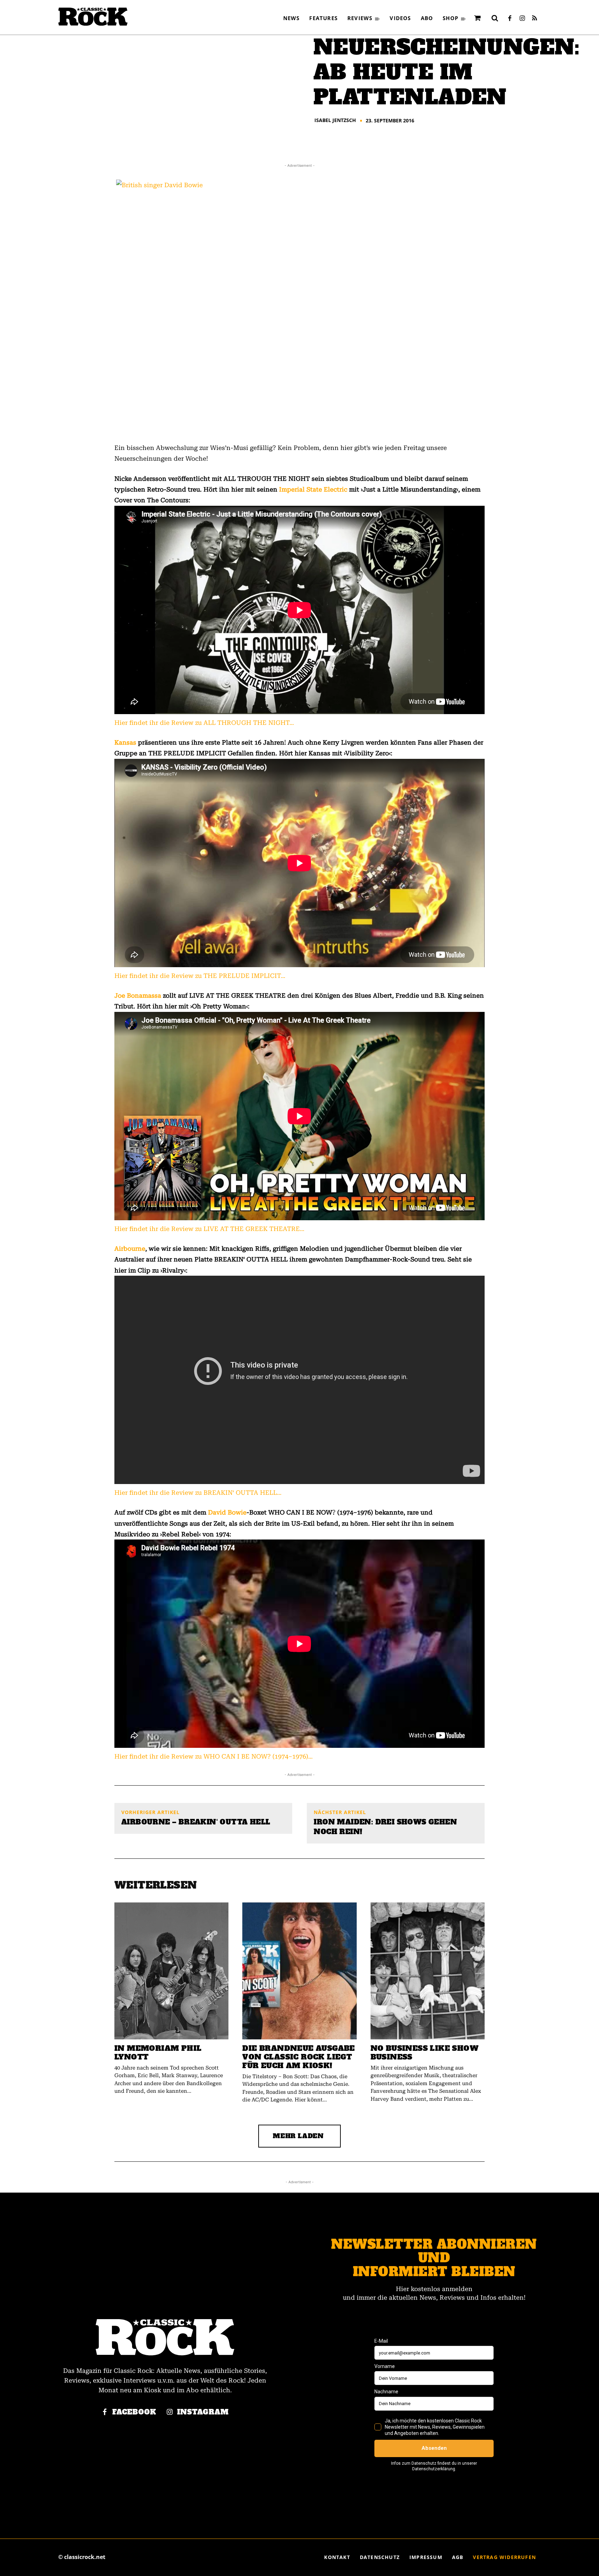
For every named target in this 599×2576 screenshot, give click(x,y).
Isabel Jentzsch (335, 120)
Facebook (134, 2412)
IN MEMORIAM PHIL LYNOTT (158, 2053)
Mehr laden (298, 2136)
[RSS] (535, 19)
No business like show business (424, 2053)
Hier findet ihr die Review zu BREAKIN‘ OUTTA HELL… (198, 1493)
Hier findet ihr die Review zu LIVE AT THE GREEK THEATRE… (209, 1229)
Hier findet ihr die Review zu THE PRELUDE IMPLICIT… (200, 976)
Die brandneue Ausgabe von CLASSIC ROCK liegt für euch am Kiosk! (298, 2057)
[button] (495, 18)
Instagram (203, 2412)
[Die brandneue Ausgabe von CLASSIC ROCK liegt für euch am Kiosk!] (299, 1971)
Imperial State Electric (313, 489)
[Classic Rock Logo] (93, 17)
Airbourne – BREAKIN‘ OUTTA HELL (196, 1822)
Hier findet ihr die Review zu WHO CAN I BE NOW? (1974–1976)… (214, 1756)
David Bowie (227, 1512)
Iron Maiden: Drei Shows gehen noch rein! (385, 1827)
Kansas (125, 742)
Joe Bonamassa (138, 995)
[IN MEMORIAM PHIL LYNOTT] (171, 1971)
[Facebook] (510, 19)
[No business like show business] (428, 1971)
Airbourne (130, 1248)
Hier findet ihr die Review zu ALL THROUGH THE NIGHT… (204, 723)
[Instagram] (522, 19)
